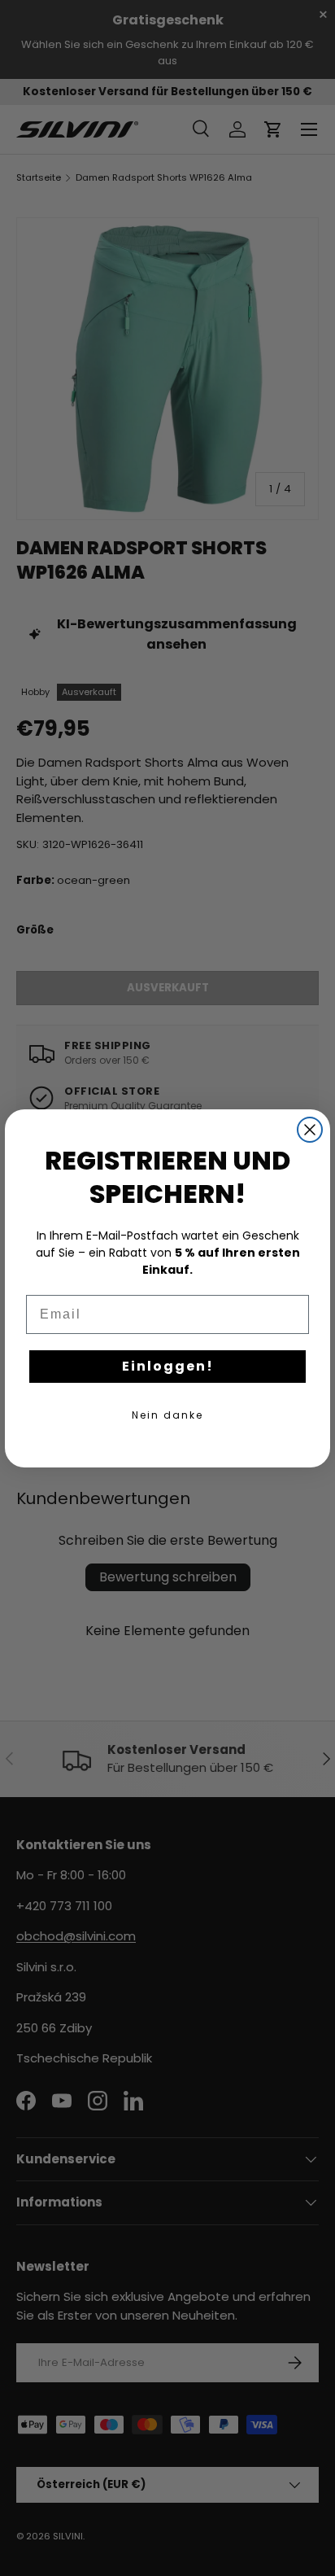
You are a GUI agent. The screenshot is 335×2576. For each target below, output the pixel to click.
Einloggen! (168, 1366)
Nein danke (167, 1415)
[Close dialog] (310, 1130)
